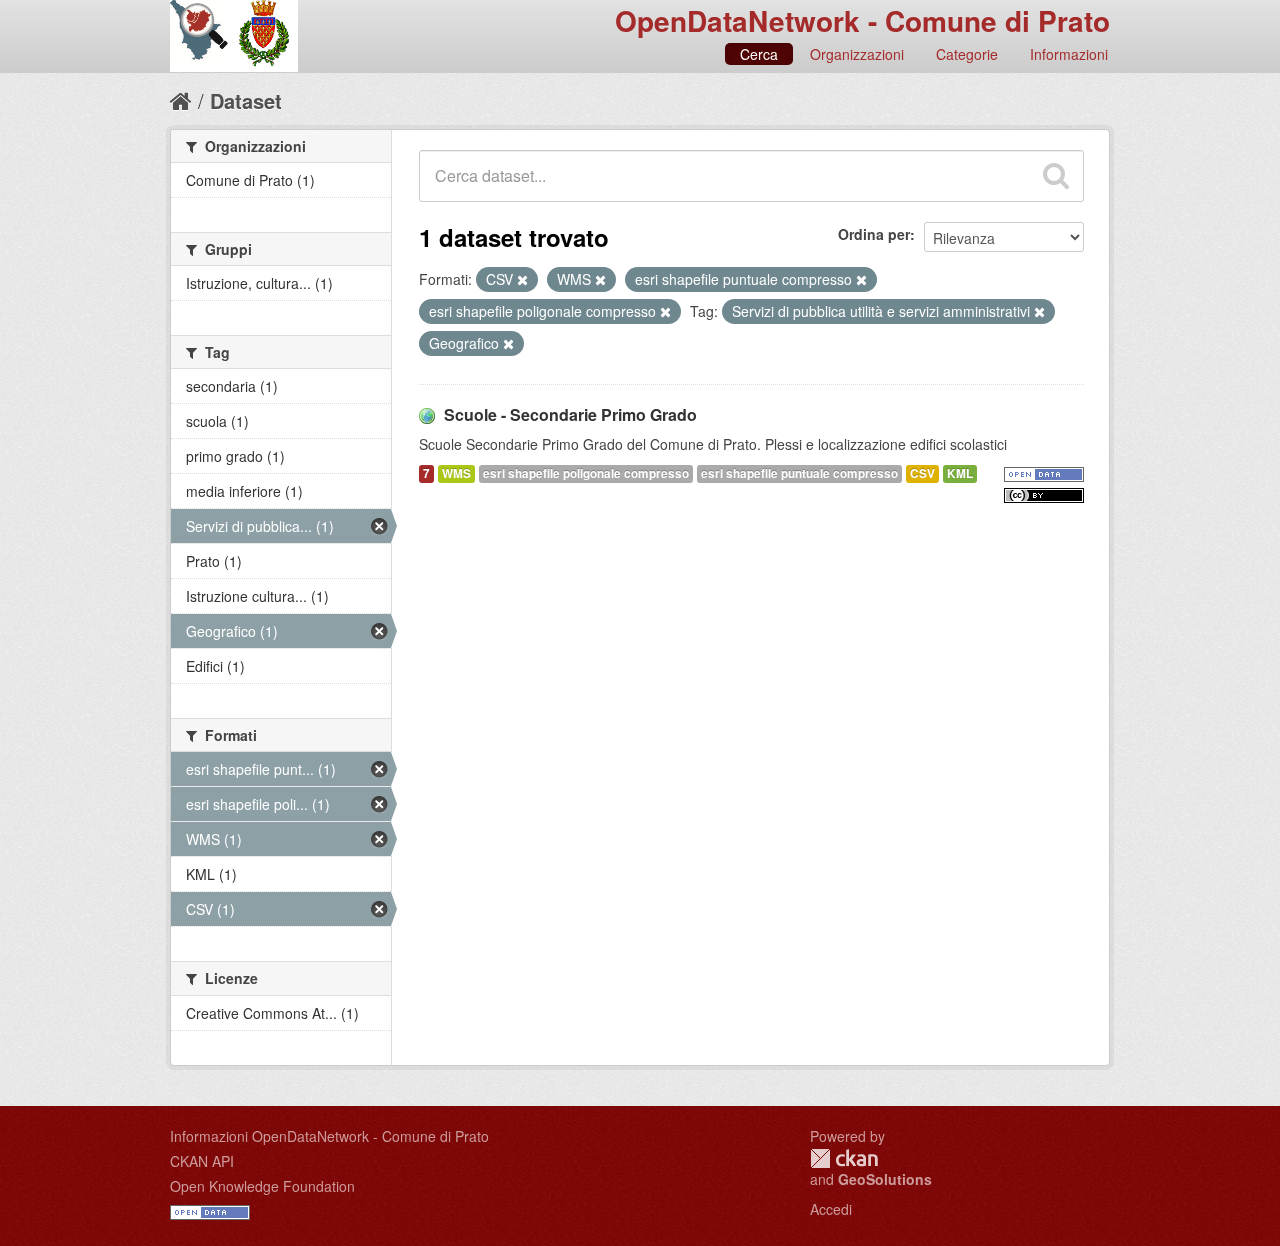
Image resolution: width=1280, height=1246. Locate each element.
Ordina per (874, 234)
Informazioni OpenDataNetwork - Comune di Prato (329, 1136)
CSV (922, 473)
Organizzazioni (857, 54)
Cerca (759, 54)
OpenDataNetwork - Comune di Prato (862, 20)
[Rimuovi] (522, 280)
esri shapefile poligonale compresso (586, 473)
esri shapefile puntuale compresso (799, 473)
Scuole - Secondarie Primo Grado (570, 414)
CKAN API (202, 1161)
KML (960, 473)
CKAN (844, 1158)
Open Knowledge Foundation (262, 1186)
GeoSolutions (885, 1179)
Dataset (246, 100)
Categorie (967, 54)
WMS (456, 473)
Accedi (831, 1209)
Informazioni (1069, 54)
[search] (1056, 176)
